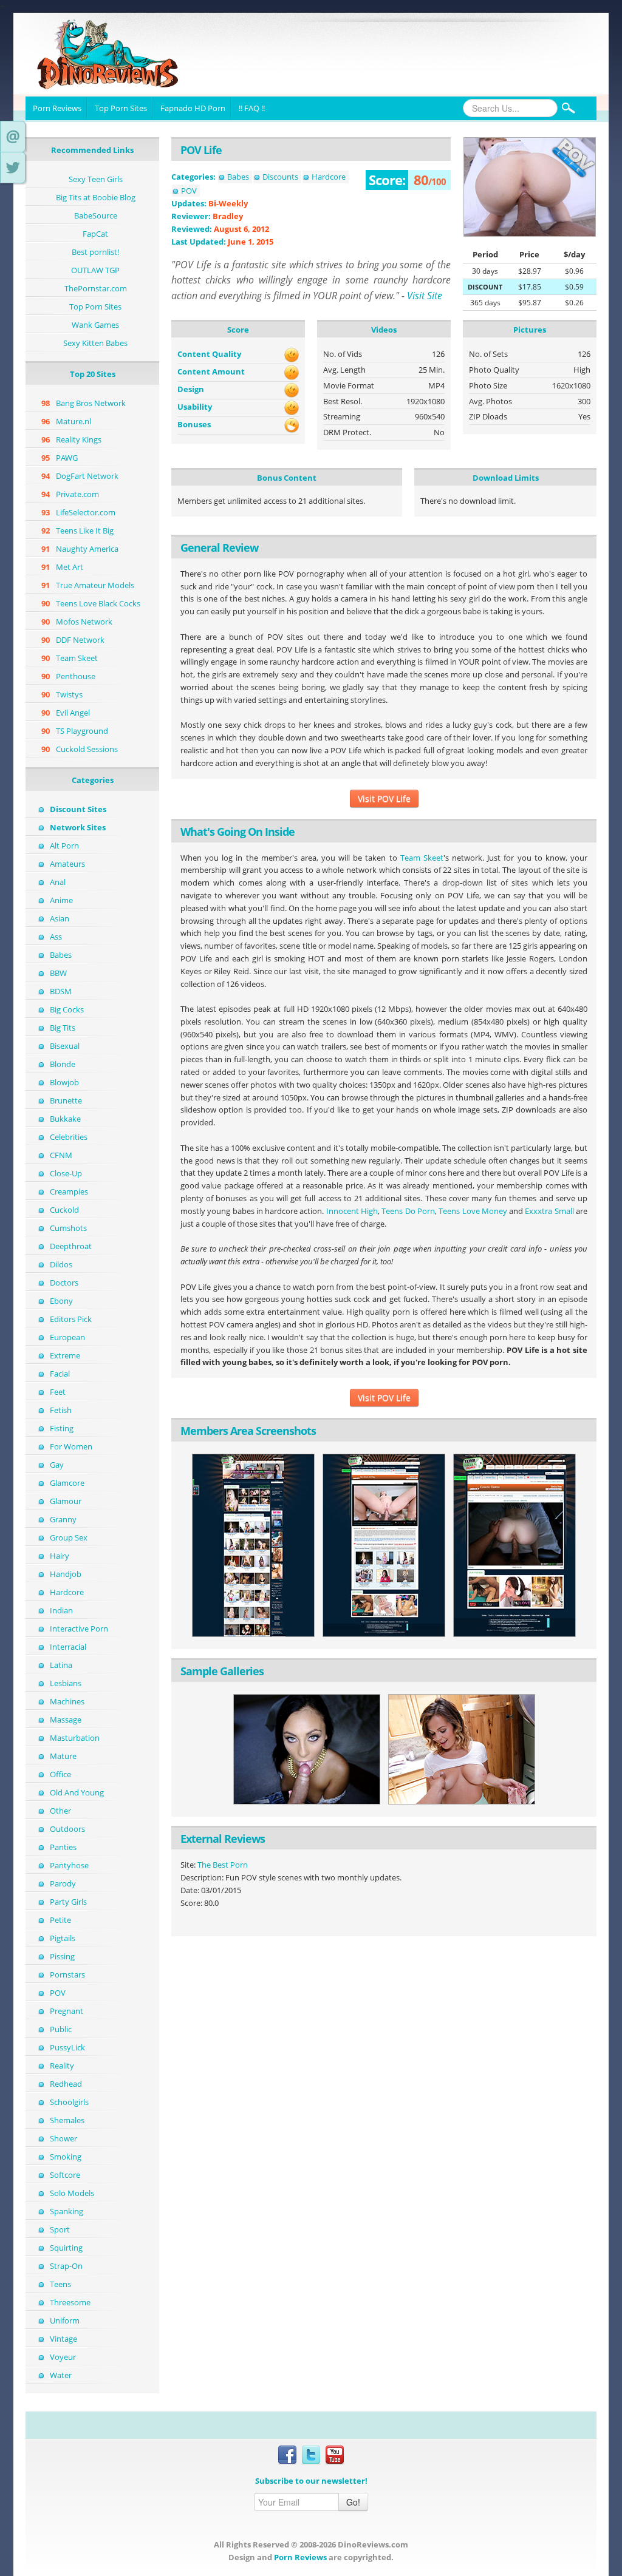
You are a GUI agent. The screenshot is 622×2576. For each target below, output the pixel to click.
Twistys (69, 694)
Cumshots (68, 1228)
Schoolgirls (69, 2102)
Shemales (67, 2120)
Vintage (63, 2339)
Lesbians (66, 1683)
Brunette (66, 1100)
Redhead (66, 2084)
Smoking (66, 2157)
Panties (63, 1847)
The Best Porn (223, 1865)
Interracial (68, 1647)
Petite (60, 1920)
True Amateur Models (95, 585)
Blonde (63, 1064)
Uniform (65, 2320)
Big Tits (63, 1028)
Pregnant (67, 2011)
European (67, 1337)
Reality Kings (79, 439)
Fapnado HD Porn (193, 108)
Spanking (67, 2211)
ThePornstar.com (96, 288)
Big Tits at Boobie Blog (96, 197)
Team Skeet (77, 658)
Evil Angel (73, 713)
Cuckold (64, 1210)
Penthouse (76, 676)
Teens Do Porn (408, 1211)
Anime (61, 900)
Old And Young (77, 1792)
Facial (60, 1374)
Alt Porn (64, 846)
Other (60, 1811)
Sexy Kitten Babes (95, 343)
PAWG (67, 458)
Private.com (77, 494)
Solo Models (72, 2193)
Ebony (61, 1301)
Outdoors (67, 1829)
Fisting (62, 1428)
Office (60, 1774)
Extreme (65, 1355)
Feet (58, 1392)
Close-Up (66, 1173)
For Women (71, 1446)
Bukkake (65, 1119)
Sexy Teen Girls (96, 179)
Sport (60, 2229)
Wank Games (95, 325)
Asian (60, 918)
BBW (58, 973)
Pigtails (63, 1938)
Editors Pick (71, 1319)
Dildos (61, 1264)
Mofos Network (84, 622)
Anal (58, 882)
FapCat (95, 234)
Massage (66, 1720)
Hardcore (67, 1592)
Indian (61, 1610)
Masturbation (75, 1738)
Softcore (65, 2175)
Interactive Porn (79, 1629)
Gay (57, 1465)
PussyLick (67, 2047)
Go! (353, 2502)
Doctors (64, 1283)
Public (61, 2029)
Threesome (70, 2302)
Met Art (70, 567)
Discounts (280, 177)
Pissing (62, 1956)
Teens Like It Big (85, 530)
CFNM (61, 1155)
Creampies (69, 1191)
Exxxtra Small (549, 1211)
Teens (60, 2284)
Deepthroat (71, 1246)
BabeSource (96, 215)
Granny (63, 1519)
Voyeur (63, 2357)
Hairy (60, 1556)
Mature (63, 1756)
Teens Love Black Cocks (98, 603)
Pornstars (67, 1974)
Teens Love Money (473, 1211)
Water (61, 2375)
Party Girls (68, 1902)
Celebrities (69, 1137)
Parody (63, 1883)
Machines (67, 1701)
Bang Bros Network (91, 403)
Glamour (66, 1501)
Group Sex (69, 1537)
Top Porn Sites (121, 108)
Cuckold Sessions (87, 749)
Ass (56, 937)
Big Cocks (67, 1009)
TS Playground (82, 731)
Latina (61, 1665)
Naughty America (87, 549)
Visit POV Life (384, 798)
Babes (61, 955)
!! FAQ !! (252, 108)
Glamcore (67, 1483)
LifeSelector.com (86, 512)
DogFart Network (87, 476)
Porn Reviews (57, 108)
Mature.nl (73, 421)
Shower (63, 2138)
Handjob (66, 1574)
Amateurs (67, 864)
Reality (62, 2066)
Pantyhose (69, 1865)
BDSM (61, 991)
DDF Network (80, 640)
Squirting (66, 2248)
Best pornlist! (95, 252)
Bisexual (65, 1046)
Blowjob (64, 1082)
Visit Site (425, 296)
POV (58, 1993)
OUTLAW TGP (95, 270)
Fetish (61, 1410)
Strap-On (66, 2266)
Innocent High (352, 1211)
